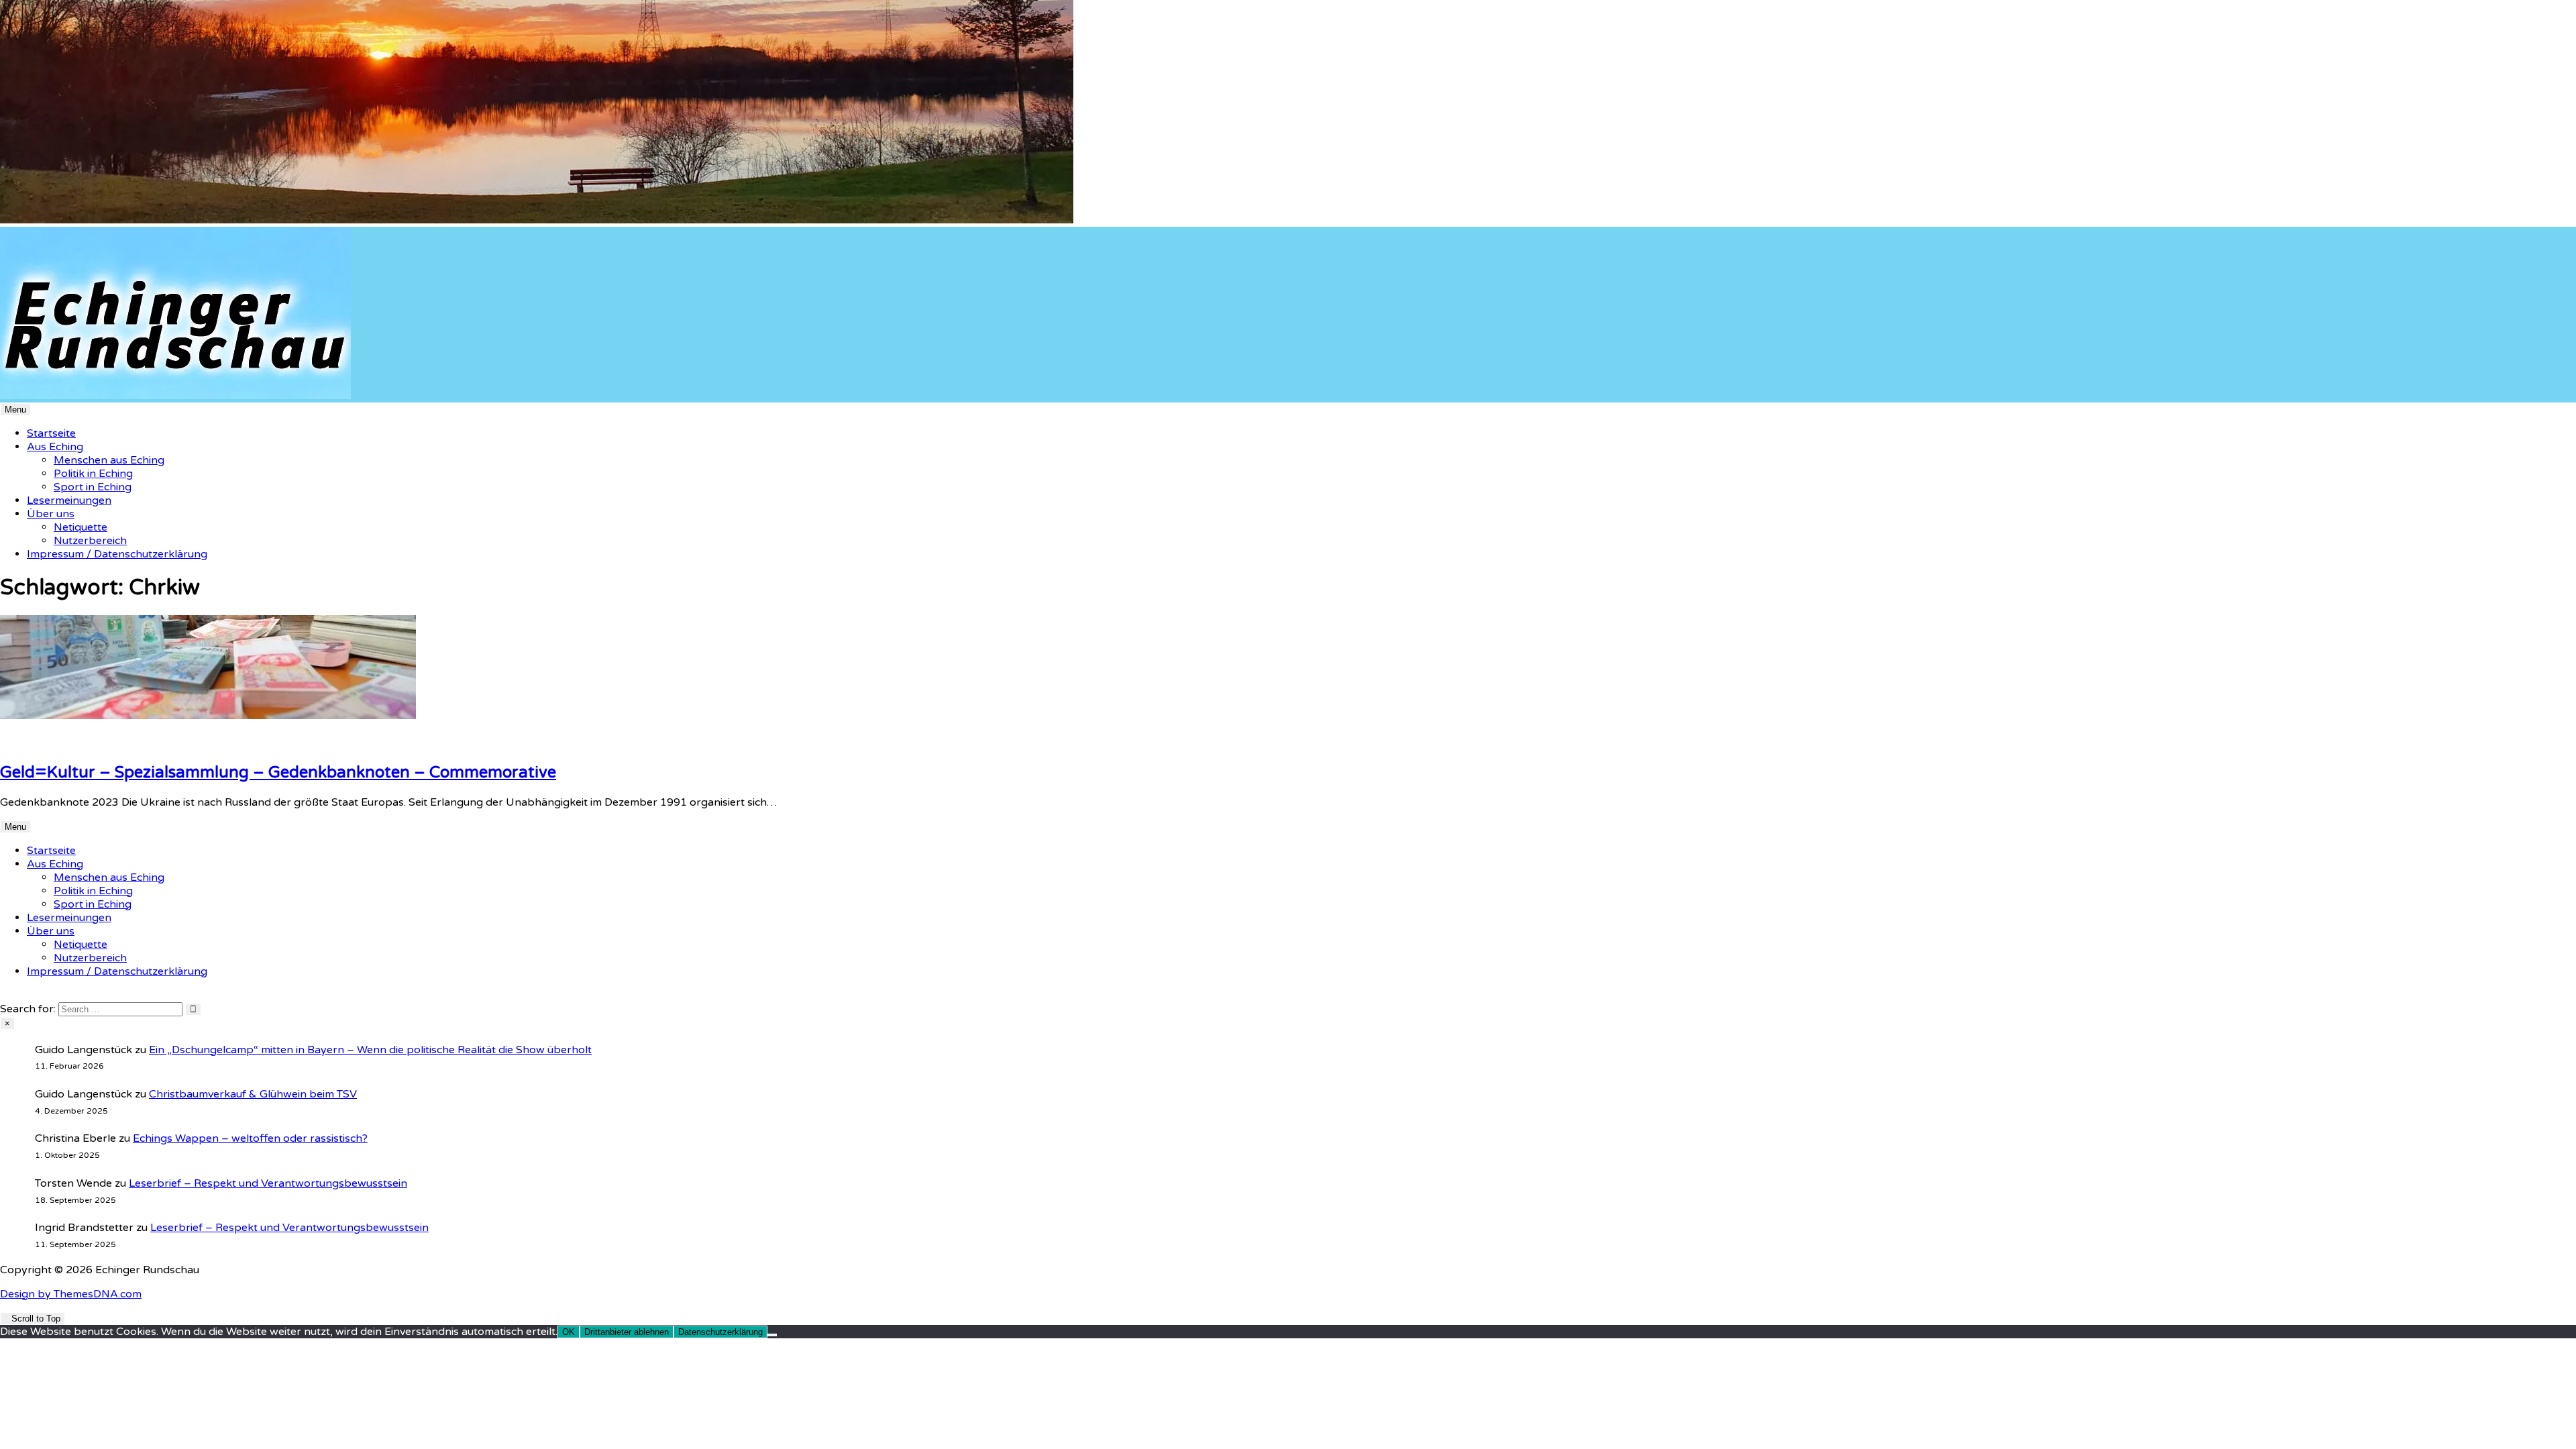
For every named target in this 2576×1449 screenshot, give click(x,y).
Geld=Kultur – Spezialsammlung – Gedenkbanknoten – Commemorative (278, 772)
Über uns (51, 514)
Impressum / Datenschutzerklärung (117, 554)
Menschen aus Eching (109, 460)
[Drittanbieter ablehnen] (772, 1335)
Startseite (51, 433)
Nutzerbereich (90, 541)
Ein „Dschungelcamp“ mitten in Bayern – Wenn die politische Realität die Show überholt (370, 1050)
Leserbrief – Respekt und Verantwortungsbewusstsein (268, 1183)
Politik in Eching (93, 474)
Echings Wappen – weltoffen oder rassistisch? (250, 1138)
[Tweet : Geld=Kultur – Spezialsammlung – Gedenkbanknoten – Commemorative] (28, 743)
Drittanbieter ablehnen (627, 1332)
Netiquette (80, 527)
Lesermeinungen (69, 500)
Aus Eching (55, 447)
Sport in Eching (93, 487)
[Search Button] (4, 996)
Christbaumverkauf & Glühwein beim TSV (253, 1094)
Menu (15, 410)
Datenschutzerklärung (720, 1332)
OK (569, 1332)
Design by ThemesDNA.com (71, 1294)
